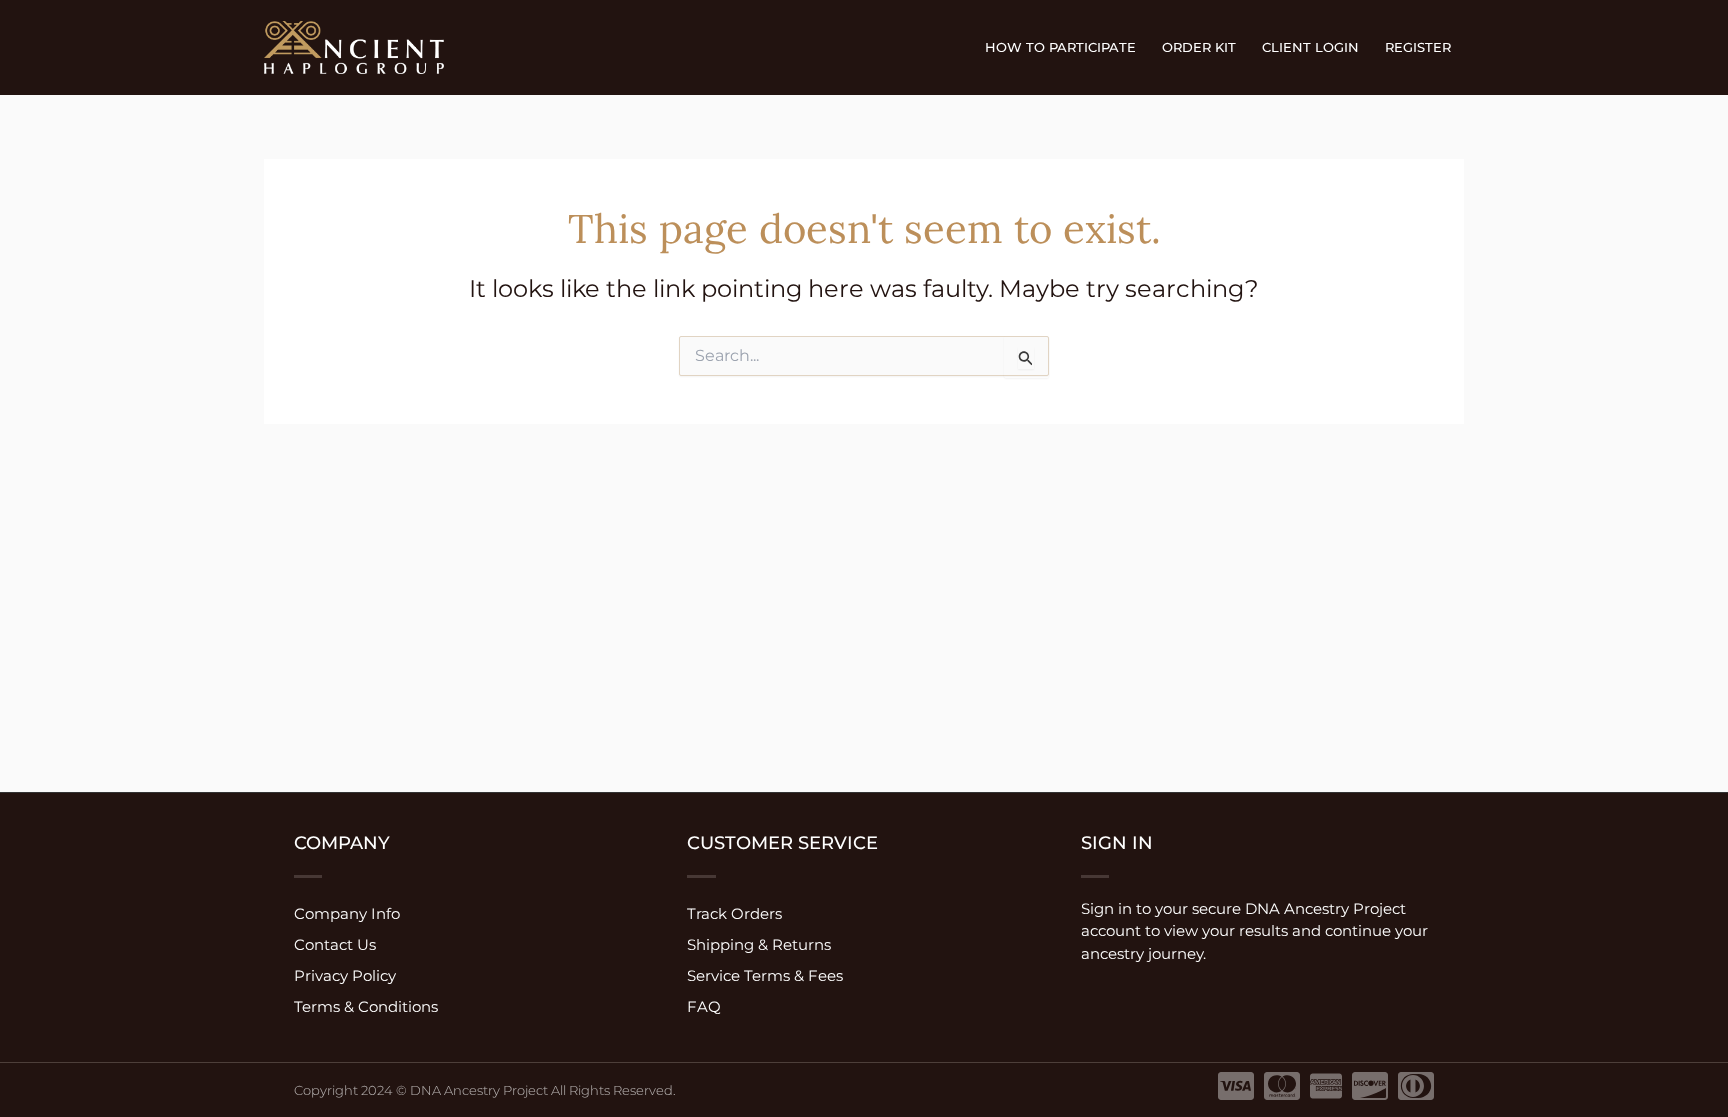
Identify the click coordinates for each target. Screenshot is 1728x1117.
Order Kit (1199, 47)
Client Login (1310, 47)
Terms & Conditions (366, 1006)
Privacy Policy (345, 975)
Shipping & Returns (759, 944)
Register (1418, 47)
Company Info (347, 913)
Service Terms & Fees (765, 975)
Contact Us (335, 944)
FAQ (704, 1006)
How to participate (1060, 47)
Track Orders (734, 913)
